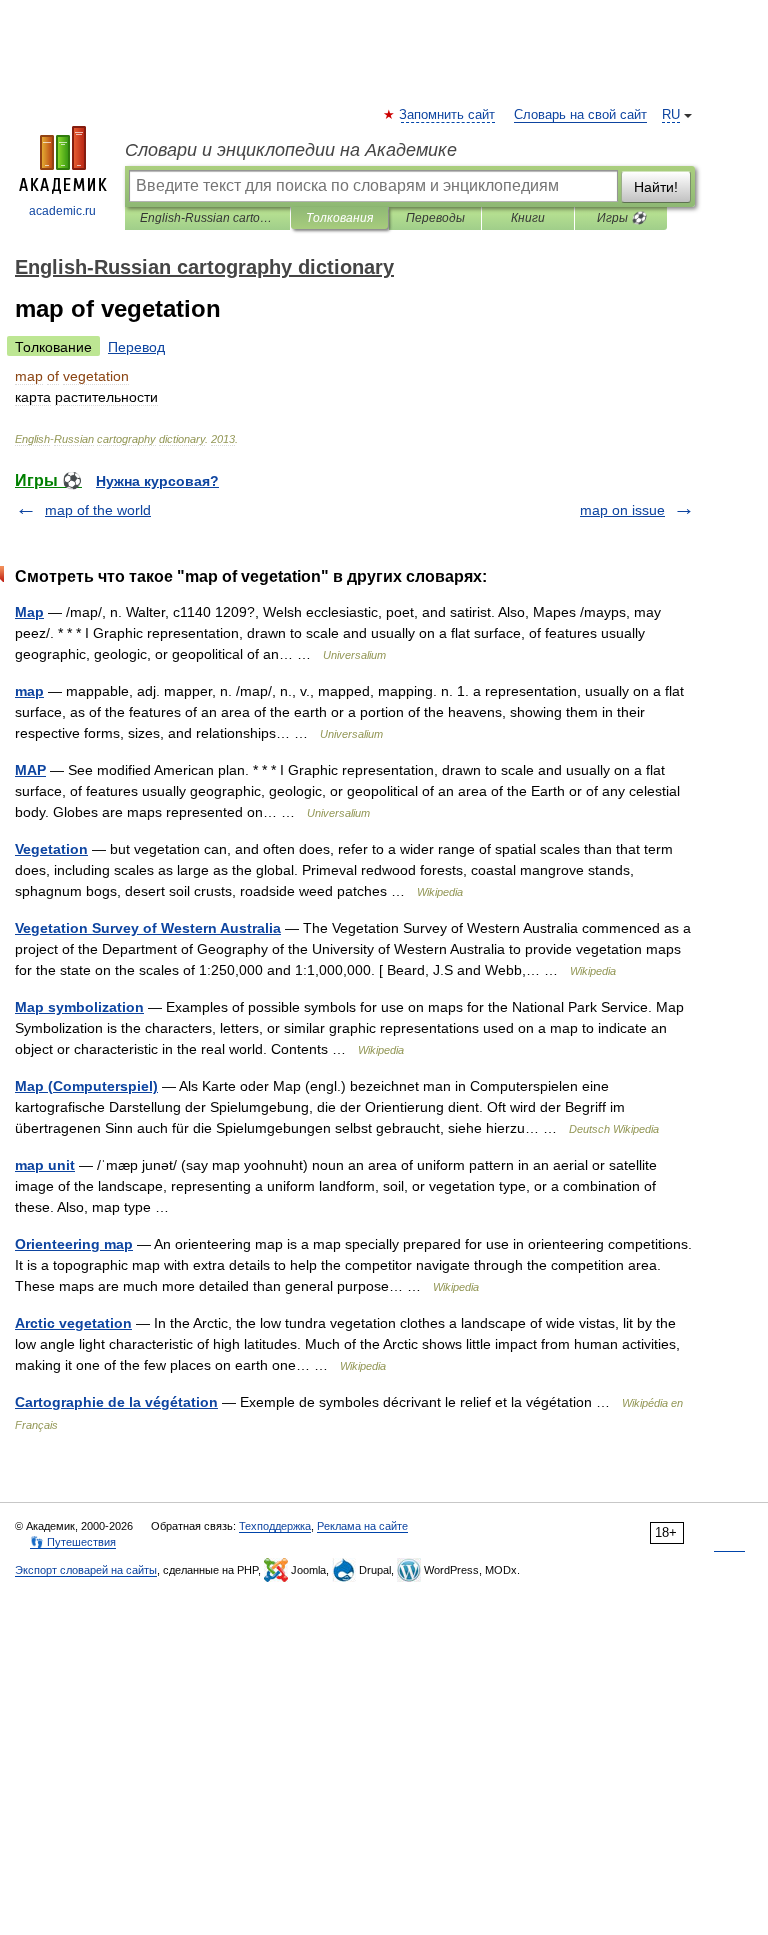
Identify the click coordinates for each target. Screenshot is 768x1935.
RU (671, 115)
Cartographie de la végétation (116, 1402)
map (29, 691)
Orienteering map (74, 1244)
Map (29, 612)
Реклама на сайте (362, 1526)
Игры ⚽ (621, 218)
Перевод (136, 347)
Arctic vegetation (73, 1323)
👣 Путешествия (73, 1542)
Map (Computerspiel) (86, 1086)
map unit (45, 1165)
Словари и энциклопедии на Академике (291, 150)
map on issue (622, 510)
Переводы (435, 218)
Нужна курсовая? (157, 481)
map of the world (98, 510)
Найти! (656, 187)
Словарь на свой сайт (580, 115)
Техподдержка (275, 1526)
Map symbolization (79, 1007)
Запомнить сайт (448, 115)
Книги (528, 218)
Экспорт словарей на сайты (86, 1570)
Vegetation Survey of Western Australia (148, 928)
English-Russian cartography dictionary (207, 218)
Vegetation (51, 849)
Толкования (339, 218)
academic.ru (62, 211)
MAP (30, 770)
